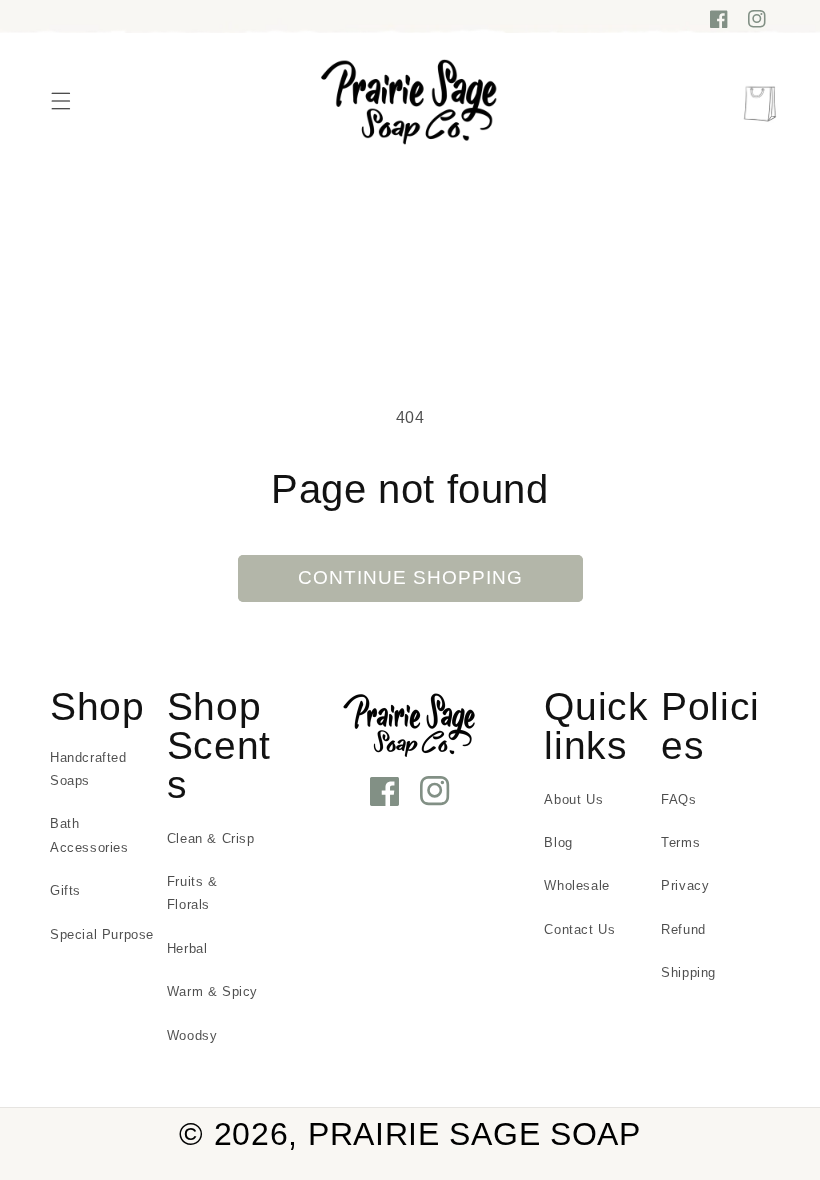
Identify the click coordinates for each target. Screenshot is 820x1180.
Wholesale (576, 885)
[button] (60, 100)
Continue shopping (410, 577)
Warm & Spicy (212, 991)
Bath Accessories (89, 835)
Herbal (187, 948)
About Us (573, 799)
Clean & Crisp (211, 838)
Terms (680, 842)
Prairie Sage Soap (474, 1134)
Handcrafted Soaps (88, 769)
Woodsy (192, 1035)
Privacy (685, 885)
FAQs (678, 799)
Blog (558, 842)
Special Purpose (102, 934)
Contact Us (579, 929)
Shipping (688, 972)
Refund (683, 929)
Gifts (65, 890)
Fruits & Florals (192, 893)
